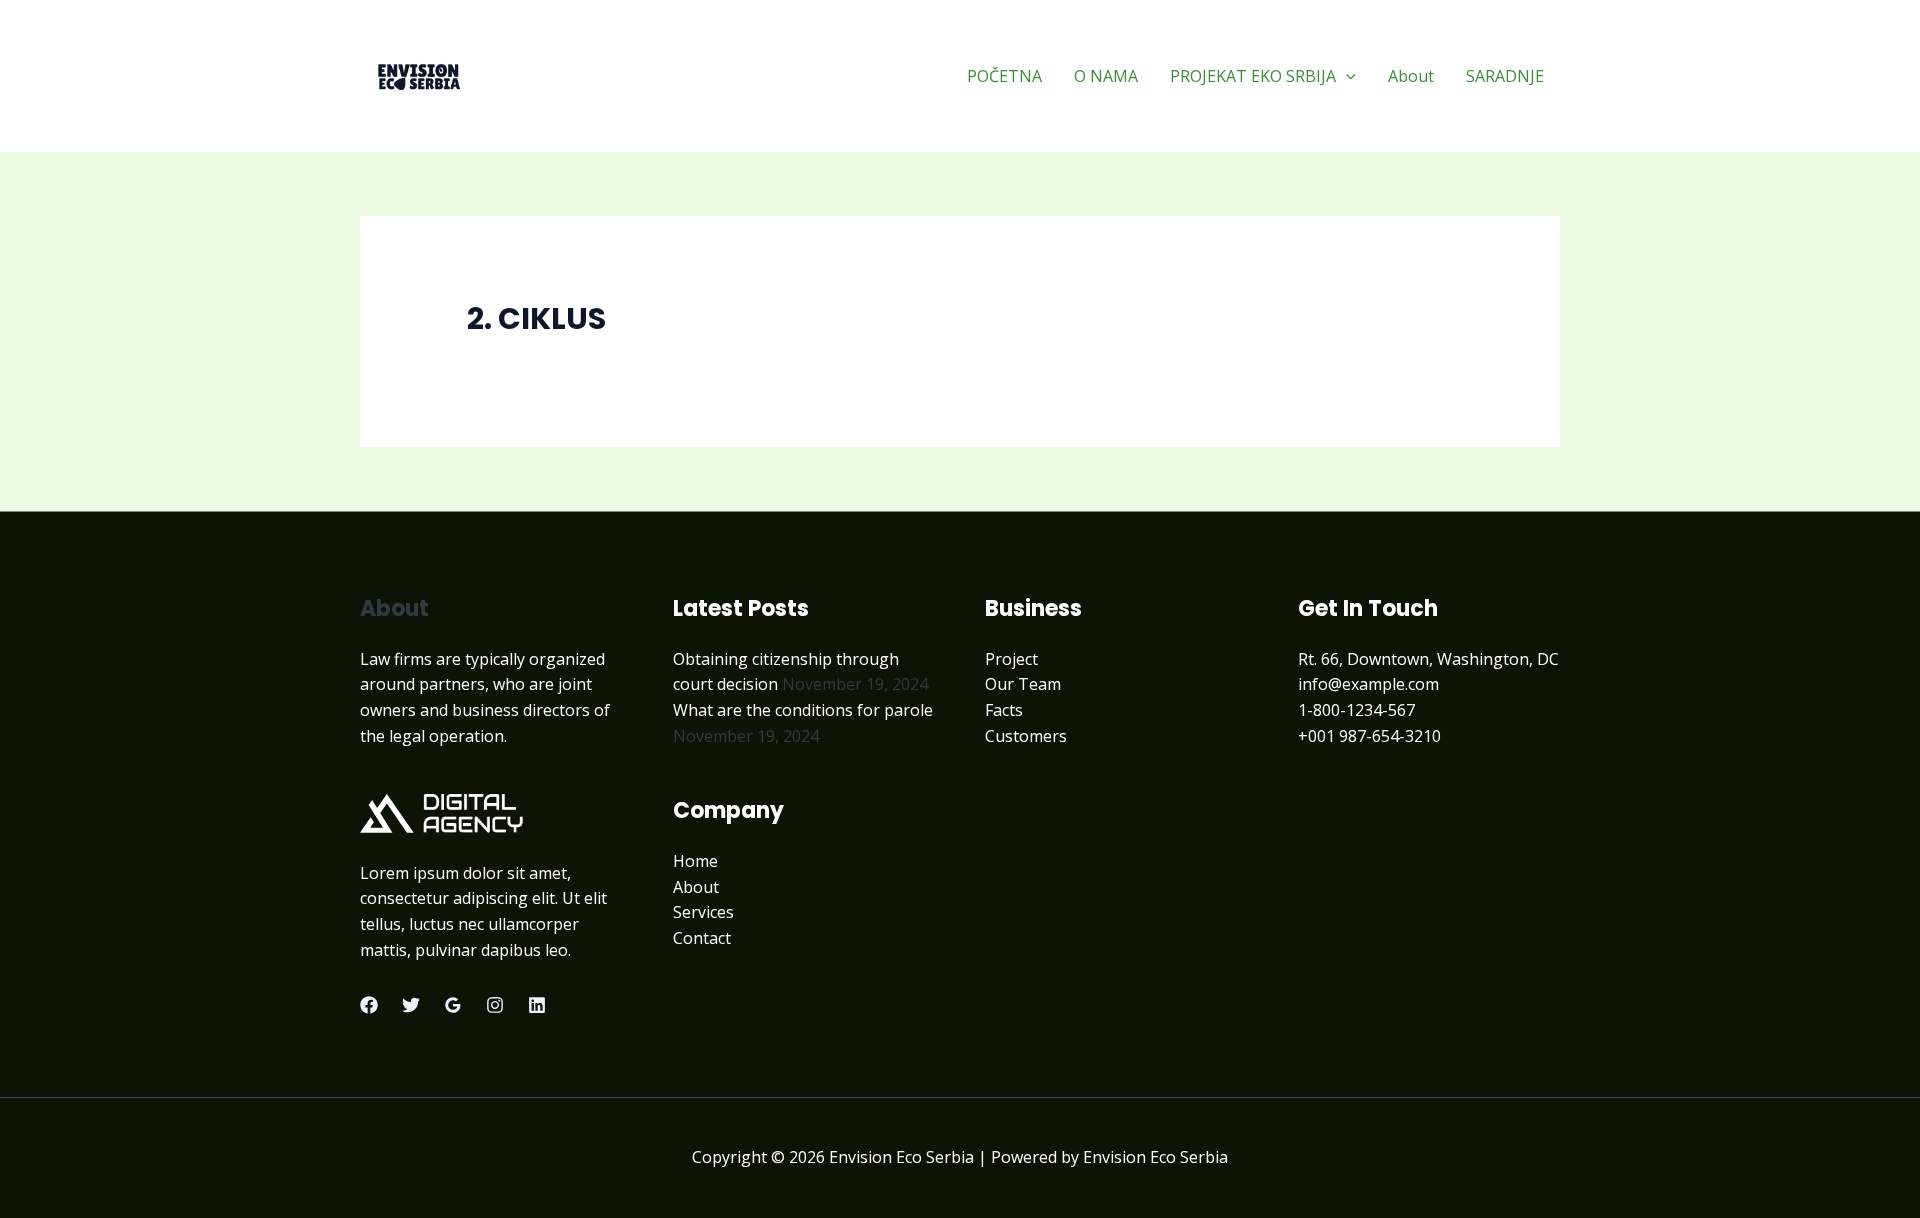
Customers (1026, 736)
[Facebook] (369, 1005)
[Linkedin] (537, 1005)
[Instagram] (495, 1005)
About (1411, 76)
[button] (1346, 76)
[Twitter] (411, 1005)
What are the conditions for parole (803, 710)
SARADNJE (1505, 76)
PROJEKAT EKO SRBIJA (1253, 76)
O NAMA (1106, 76)
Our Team (1023, 684)
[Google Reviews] (453, 1005)
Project (1011, 659)
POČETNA (1004, 76)
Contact (702, 938)
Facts (1004, 710)
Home (695, 861)
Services (703, 912)
